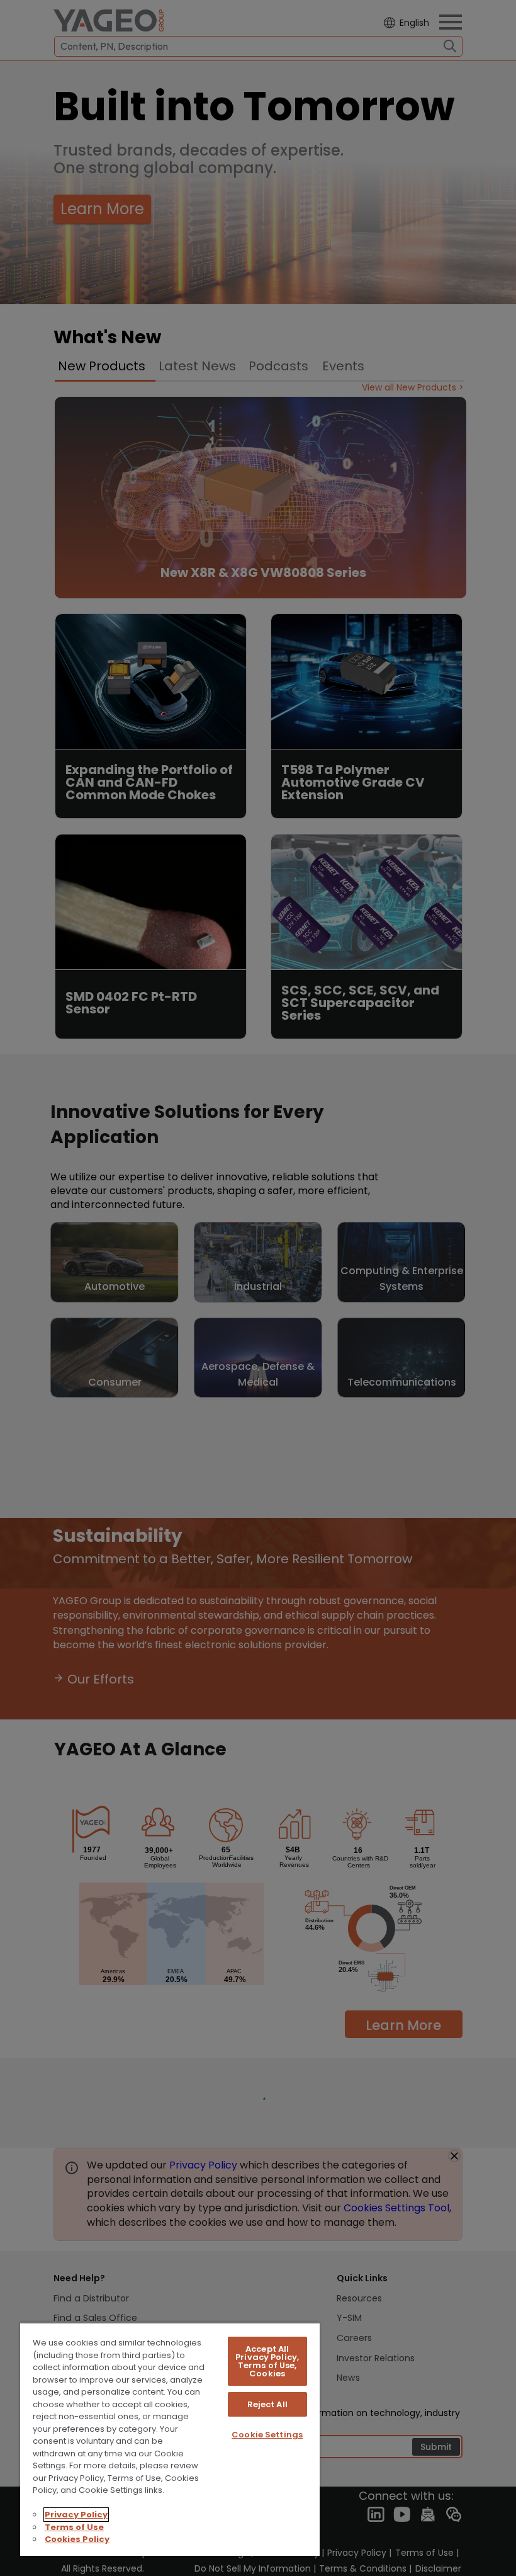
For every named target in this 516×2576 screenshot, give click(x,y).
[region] (170, 2439)
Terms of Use (74, 2527)
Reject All (267, 2404)
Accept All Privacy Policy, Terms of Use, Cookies (267, 2361)
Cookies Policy (77, 2539)
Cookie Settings (267, 2435)
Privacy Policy (76, 2515)
